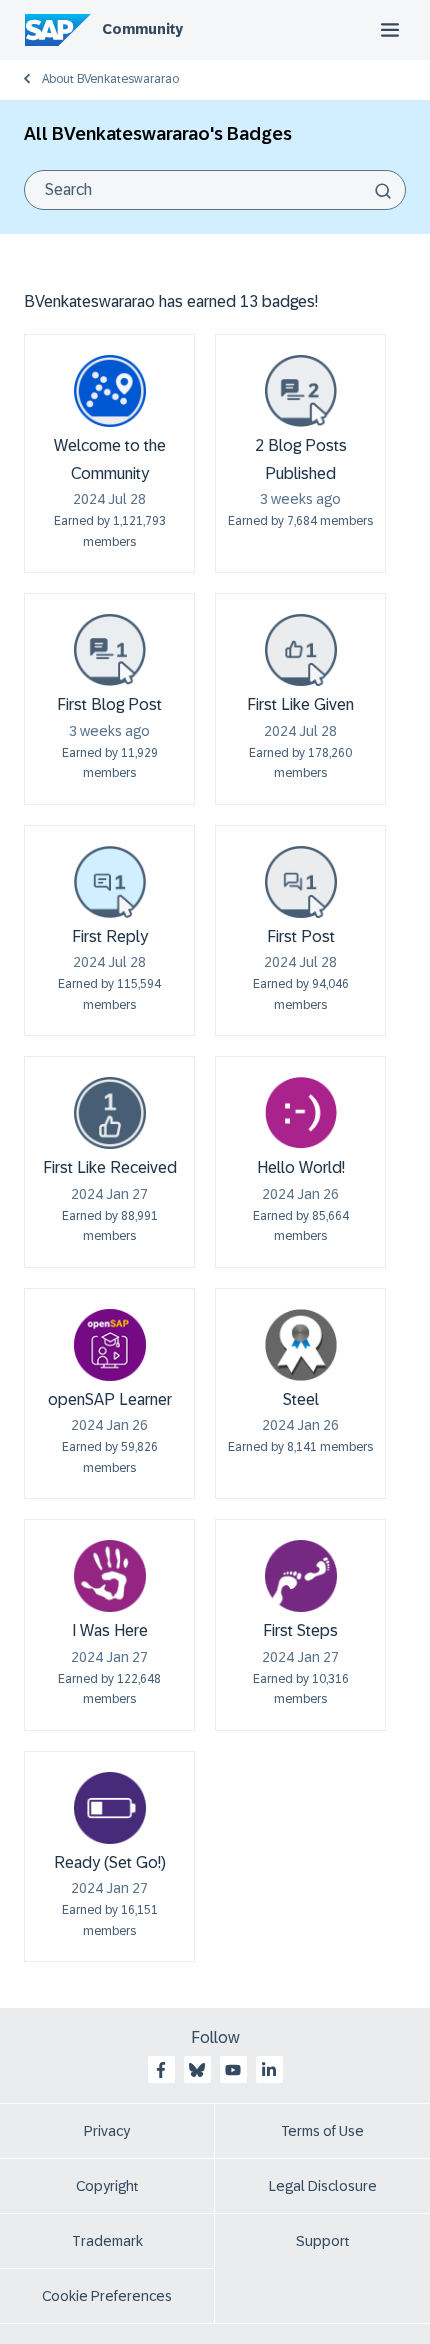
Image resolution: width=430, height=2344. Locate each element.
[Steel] (301, 1345)
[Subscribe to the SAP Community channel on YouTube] (233, 2070)
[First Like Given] (301, 650)
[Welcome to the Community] (110, 391)
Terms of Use (322, 2131)
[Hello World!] (301, 1113)
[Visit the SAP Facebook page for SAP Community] (161, 2070)
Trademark (107, 2241)
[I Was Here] (110, 1576)
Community (142, 29)
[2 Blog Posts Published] (301, 391)
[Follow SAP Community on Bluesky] (197, 2070)
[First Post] (301, 882)
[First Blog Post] (110, 650)
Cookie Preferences (107, 2296)
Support (323, 2241)
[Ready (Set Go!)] (110, 1808)
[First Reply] (110, 882)
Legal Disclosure (323, 2186)
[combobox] (215, 190)
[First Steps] (301, 1576)
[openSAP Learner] (110, 1345)
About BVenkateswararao (110, 79)
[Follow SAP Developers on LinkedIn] (269, 2070)
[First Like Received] (110, 1113)
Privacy (107, 2131)
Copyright (107, 2186)
